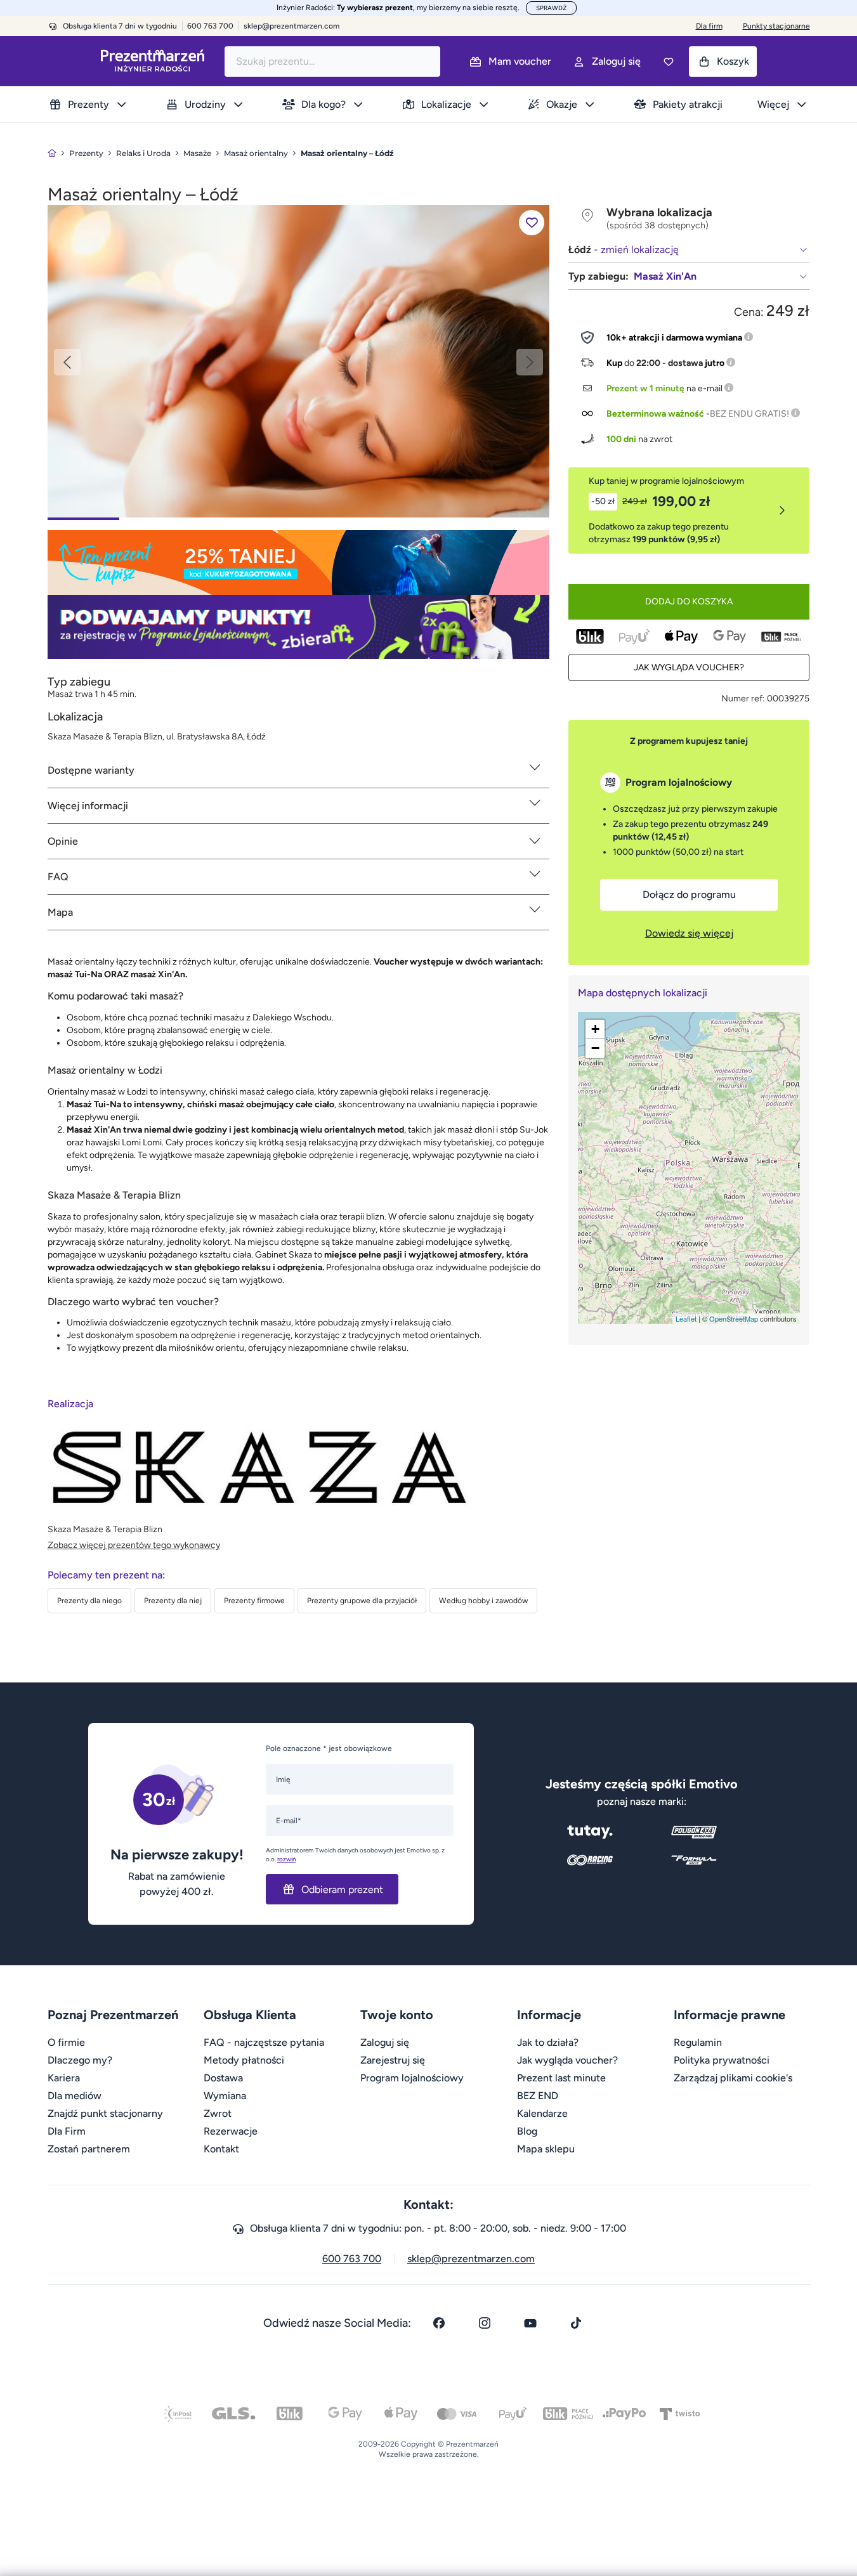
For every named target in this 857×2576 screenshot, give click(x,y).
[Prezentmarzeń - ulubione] (669, 62)
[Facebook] (439, 2323)
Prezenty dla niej (173, 1601)
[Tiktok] (576, 2323)
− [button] (595, 1048)
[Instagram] (485, 2323)
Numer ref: (743, 699)
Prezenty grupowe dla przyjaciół (362, 1601)
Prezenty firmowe (254, 1601)
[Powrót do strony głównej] (52, 153)
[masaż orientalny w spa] (298, 361)
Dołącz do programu (689, 894)
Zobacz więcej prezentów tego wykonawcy (134, 1545)
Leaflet (686, 1318)
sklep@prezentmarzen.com (291, 26)
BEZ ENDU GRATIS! (749, 414)
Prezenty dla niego (89, 1601)
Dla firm (709, 26)
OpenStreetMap (734, 1318)
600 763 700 (352, 2259)
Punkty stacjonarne (776, 26)
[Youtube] (530, 2323)
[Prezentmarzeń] (153, 61)
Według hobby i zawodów (483, 1601)
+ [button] (595, 1029)
